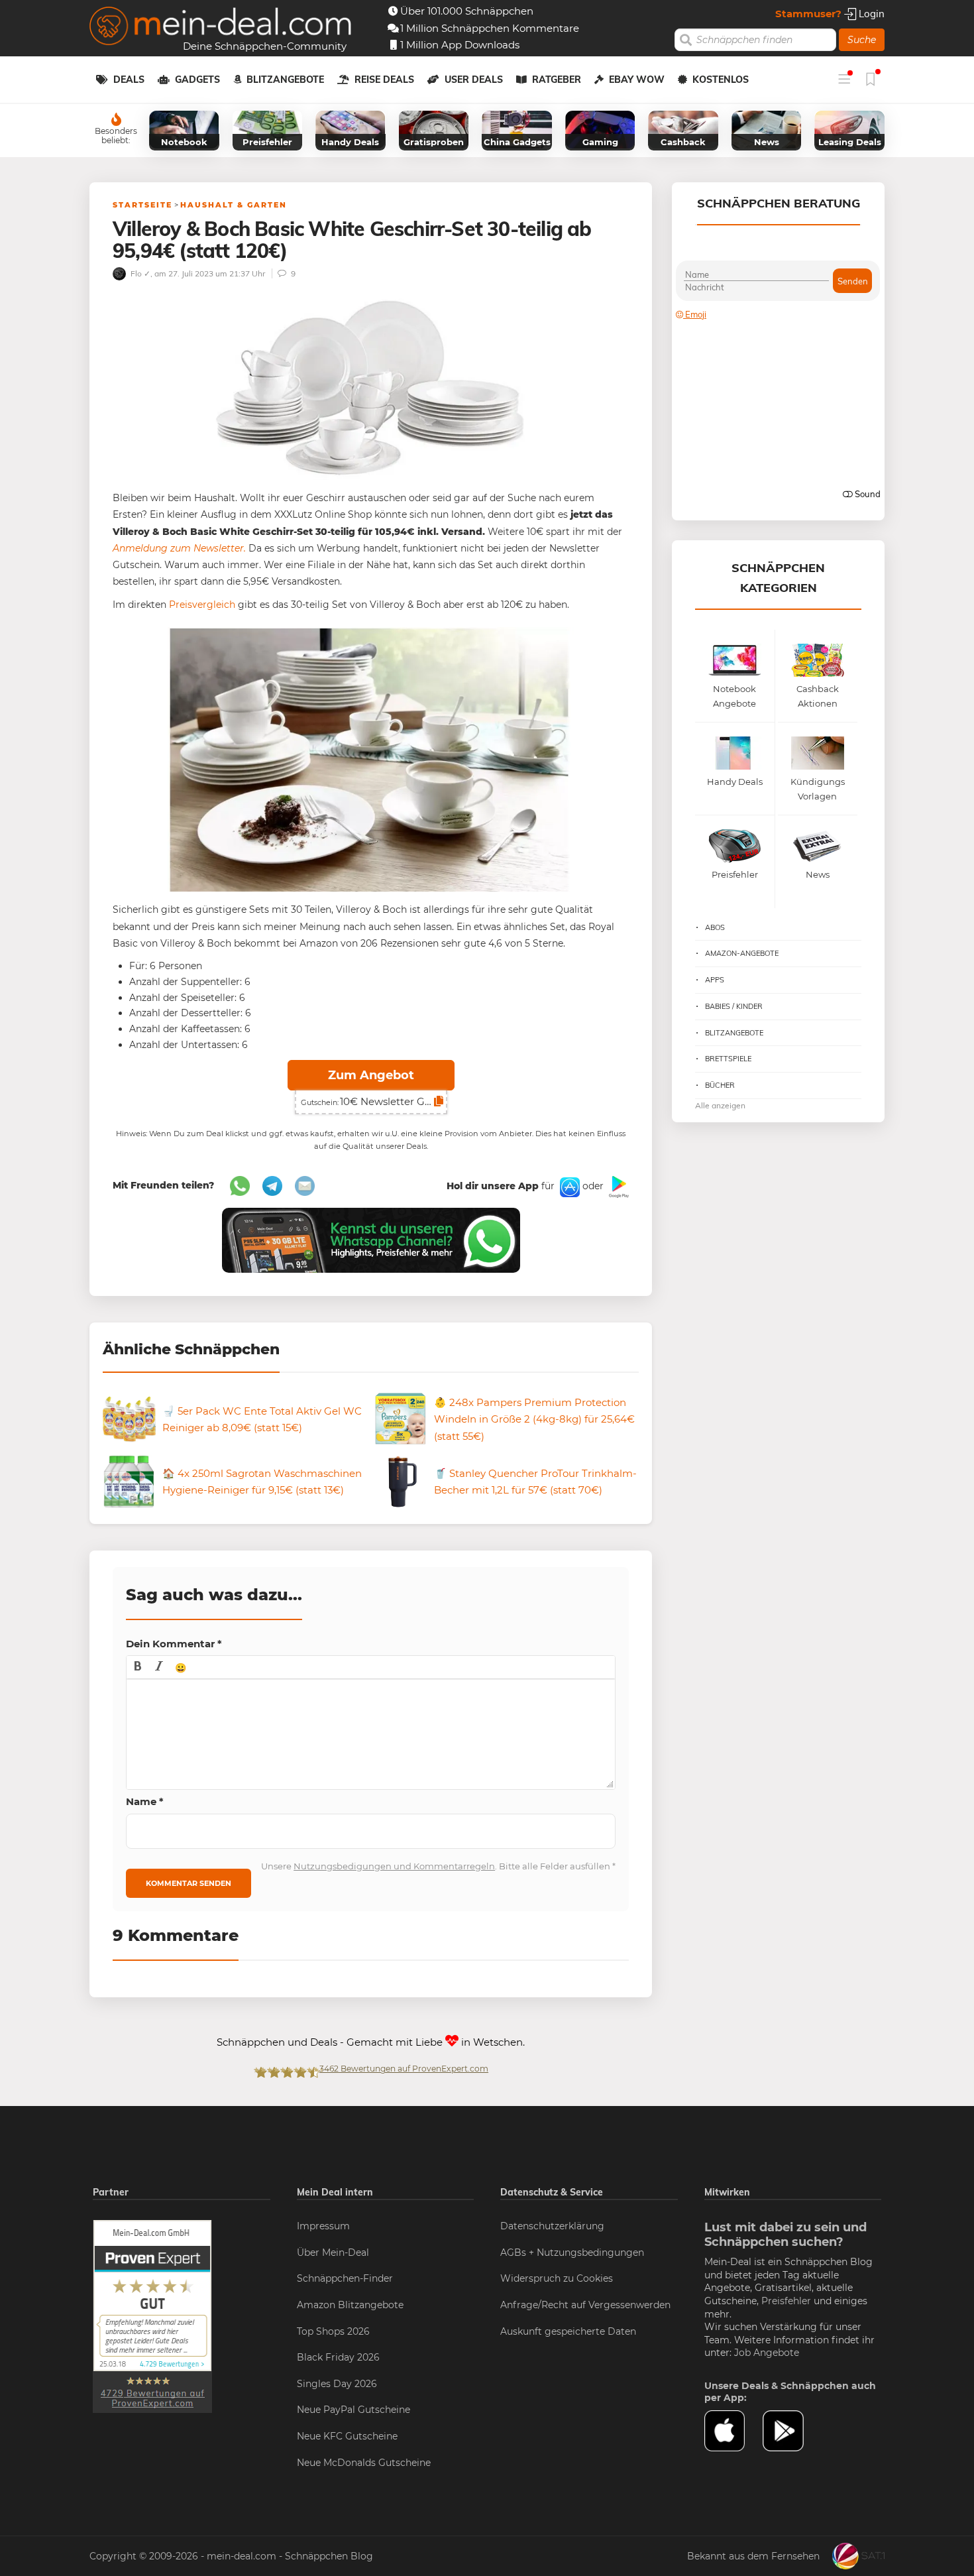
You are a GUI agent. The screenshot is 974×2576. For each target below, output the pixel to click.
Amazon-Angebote (742, 953)
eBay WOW (637, 80)
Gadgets (197, 80)
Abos (715, 927)
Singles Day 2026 (337, 2384)
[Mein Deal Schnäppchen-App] (792, 2431)
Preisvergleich (202, 605)
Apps (715, 980)
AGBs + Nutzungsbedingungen (572, 2253)
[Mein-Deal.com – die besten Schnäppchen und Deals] (221, 28)
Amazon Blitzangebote (350, 2305)
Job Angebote (767, 2353)
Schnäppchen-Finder (345, 2278)
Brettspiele (728, 1059)
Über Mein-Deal (333, 2253)
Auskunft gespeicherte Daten (568, 2331)
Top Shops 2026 (333, 2331)
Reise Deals (384, 80)
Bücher (720, 1085)
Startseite (142, 205)
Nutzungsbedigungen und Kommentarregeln (394, 1866)
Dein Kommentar (174, 1644)
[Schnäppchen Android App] (618, 1186)
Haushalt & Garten (234, 205)
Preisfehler (786, 2301)
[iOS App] (568, 1186)
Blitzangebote (285, 80)
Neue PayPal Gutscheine (353, 2410)
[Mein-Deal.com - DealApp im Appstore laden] (733, 2431)
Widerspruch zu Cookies (557, 2278)
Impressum (323, 2226)
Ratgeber (557, 80)
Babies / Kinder (734, 1006)
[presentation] (138, 1667)
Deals (129, 80)
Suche (862, 40)
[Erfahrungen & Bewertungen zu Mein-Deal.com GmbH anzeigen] (152, 2315)
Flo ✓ (139, 273)
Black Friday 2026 (338, 2357)
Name (145, 1801)
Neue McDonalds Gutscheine (364, 2463)
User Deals (474, 80)
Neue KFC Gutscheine (347, 2436)
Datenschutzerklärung (552, 2226)
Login (870, 14)
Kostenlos (721, 80)
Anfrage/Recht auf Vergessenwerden (585, 2305)
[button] (138, 1667)
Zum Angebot (371, 1075)
